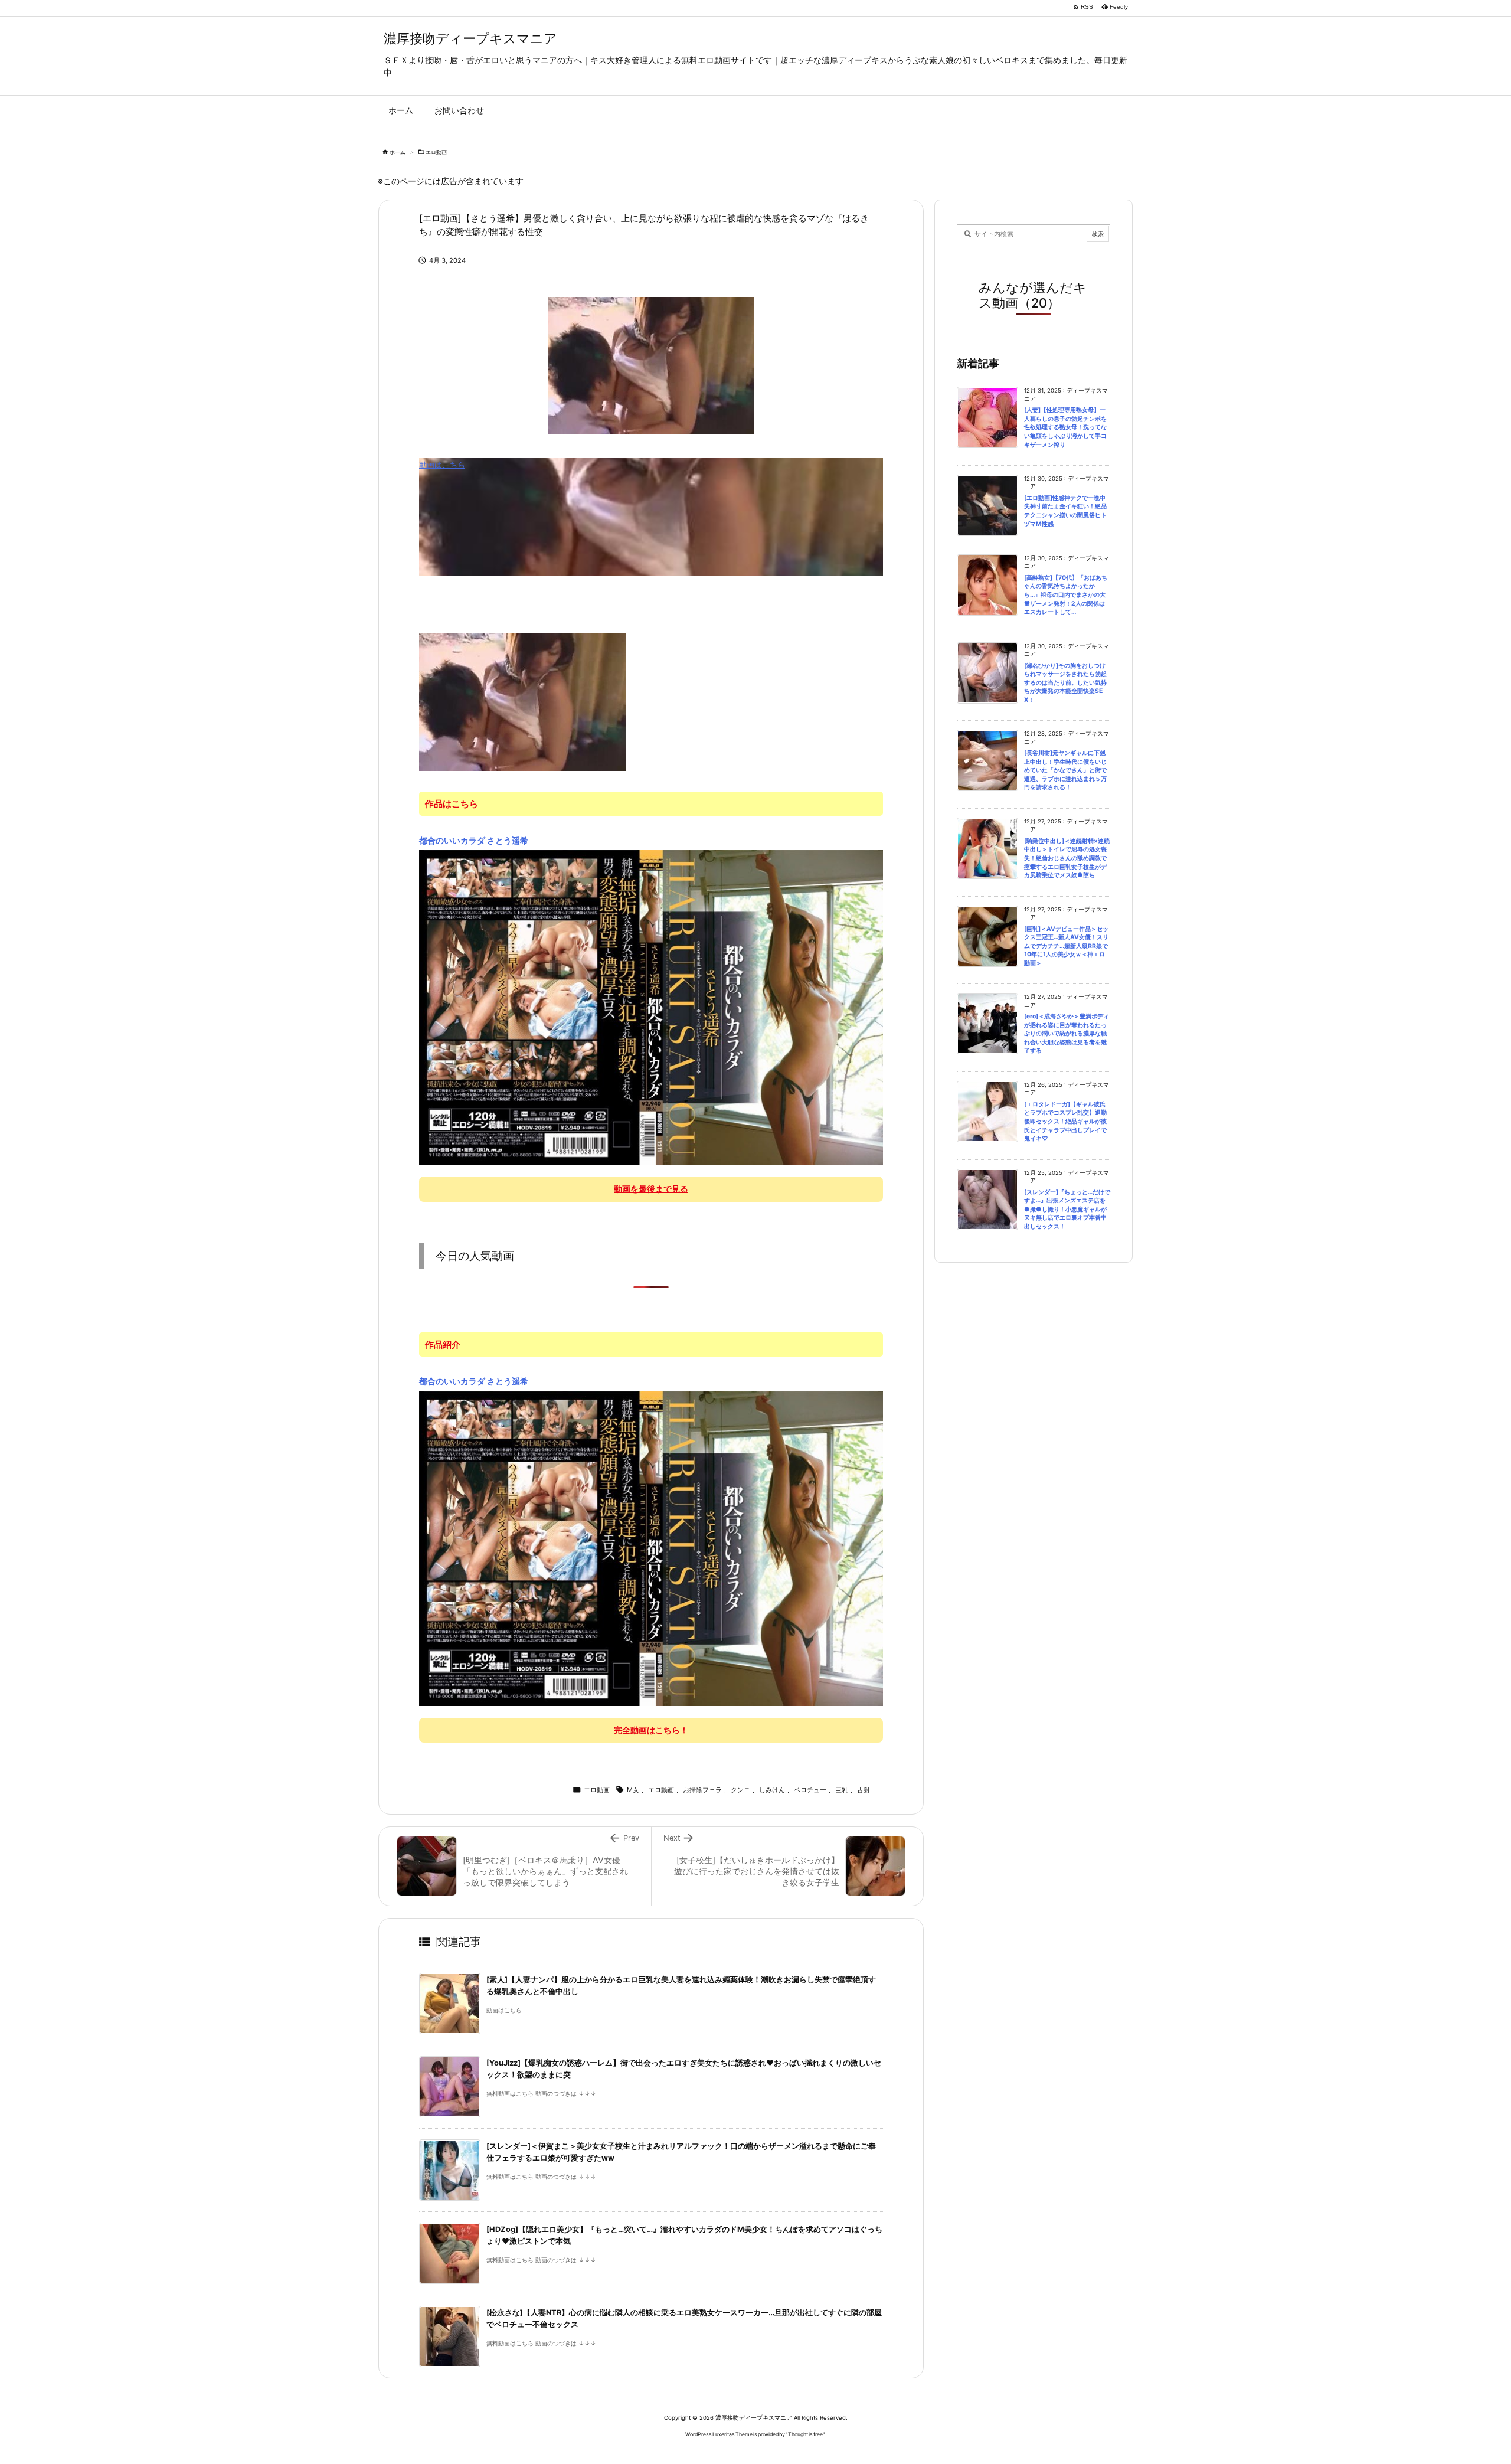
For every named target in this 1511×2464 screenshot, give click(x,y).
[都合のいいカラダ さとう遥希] (651, 1006)
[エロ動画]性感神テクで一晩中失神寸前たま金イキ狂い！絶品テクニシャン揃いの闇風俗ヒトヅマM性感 (1065, 511)
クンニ (740, 1790)
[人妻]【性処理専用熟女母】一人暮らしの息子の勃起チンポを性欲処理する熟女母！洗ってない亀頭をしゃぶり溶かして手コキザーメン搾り (1065, 427)
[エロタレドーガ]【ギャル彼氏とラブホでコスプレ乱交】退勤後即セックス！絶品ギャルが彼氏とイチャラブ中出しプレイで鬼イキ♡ (1065, 1121)
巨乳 (842, 1790)
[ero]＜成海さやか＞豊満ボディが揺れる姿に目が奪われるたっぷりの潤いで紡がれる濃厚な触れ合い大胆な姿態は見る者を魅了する (1067, 1033)
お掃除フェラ (702, 1790)
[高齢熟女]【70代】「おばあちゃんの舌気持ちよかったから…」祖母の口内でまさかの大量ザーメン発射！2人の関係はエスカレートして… (1066, 595)
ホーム (398, 152)
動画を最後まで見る (651, 1189)
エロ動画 (436, 152)
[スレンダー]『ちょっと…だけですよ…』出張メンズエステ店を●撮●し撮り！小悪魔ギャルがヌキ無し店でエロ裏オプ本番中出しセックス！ (1067, 1209)
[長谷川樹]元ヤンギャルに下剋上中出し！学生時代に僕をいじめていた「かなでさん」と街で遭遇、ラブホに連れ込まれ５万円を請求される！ (1065, 770)
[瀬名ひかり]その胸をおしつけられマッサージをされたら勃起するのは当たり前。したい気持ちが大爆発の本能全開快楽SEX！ (1065, 683)
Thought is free (805, 2434)
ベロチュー (810, 1790)
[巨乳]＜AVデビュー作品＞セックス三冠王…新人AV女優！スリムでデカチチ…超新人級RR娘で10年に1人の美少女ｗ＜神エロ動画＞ (1066, 946)
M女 (633, 1790)
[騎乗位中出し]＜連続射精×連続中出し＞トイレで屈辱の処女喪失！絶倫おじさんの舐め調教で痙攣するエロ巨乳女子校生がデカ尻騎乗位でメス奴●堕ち (1067, 858)
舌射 (864, 1790)
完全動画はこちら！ (651, 1730)
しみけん (772, 1790)
